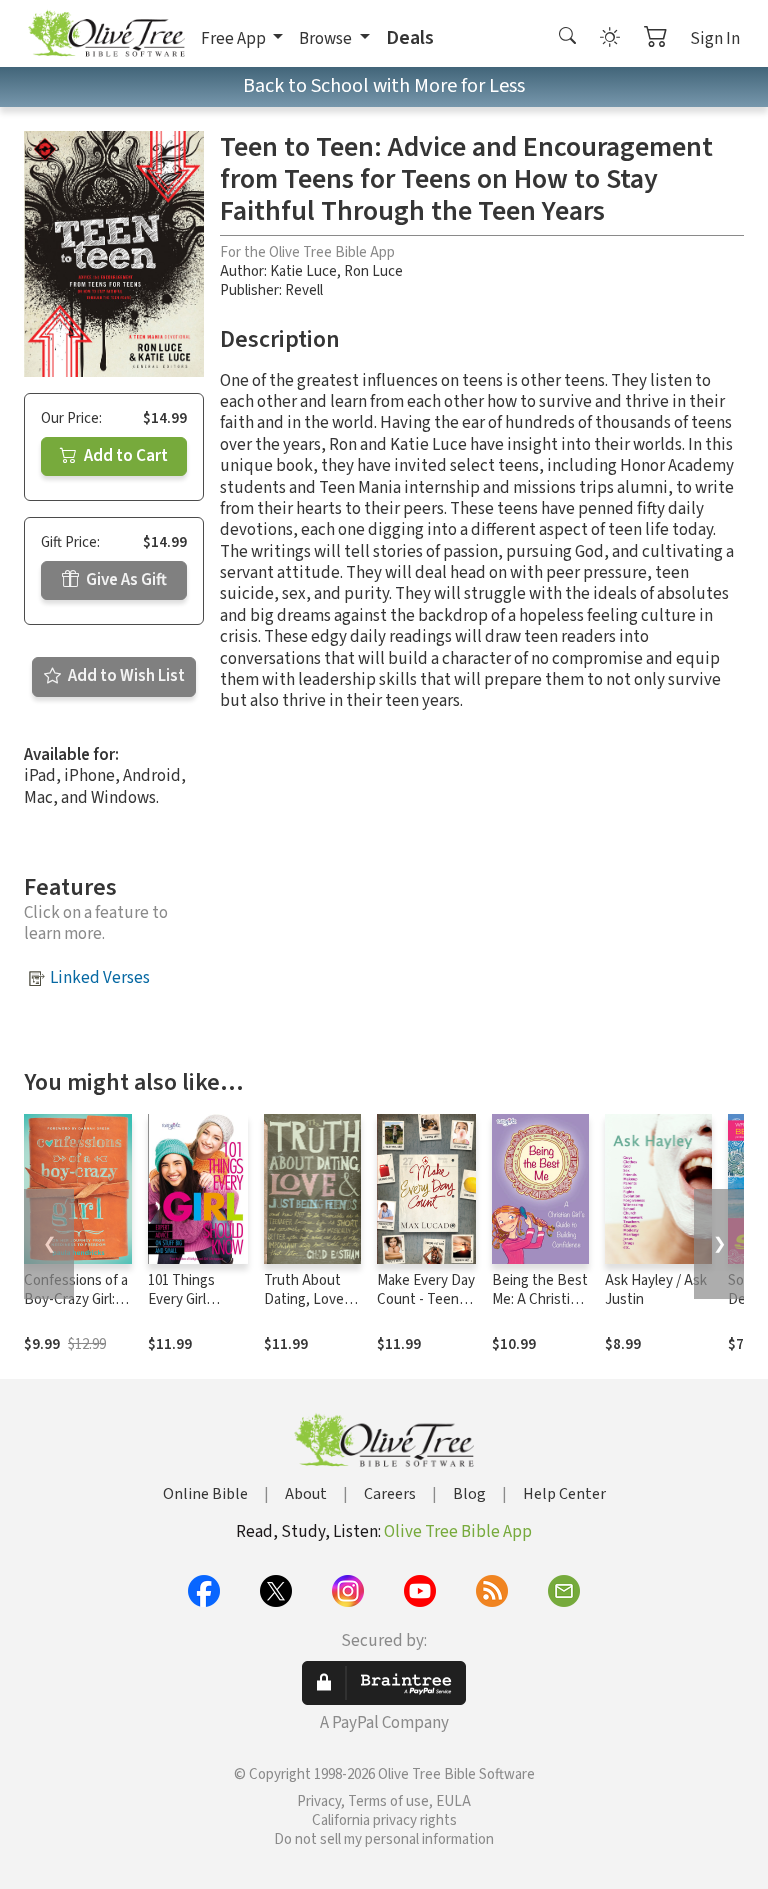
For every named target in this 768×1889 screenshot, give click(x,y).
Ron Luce (373, 271)
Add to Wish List (125, 676)
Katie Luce (303, 271)
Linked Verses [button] (100, 978)
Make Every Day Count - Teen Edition (426, 1299)
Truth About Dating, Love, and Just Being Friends (311, 1309)
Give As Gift (125, 580)
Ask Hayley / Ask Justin (656, 1290)
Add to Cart (124, 456)
